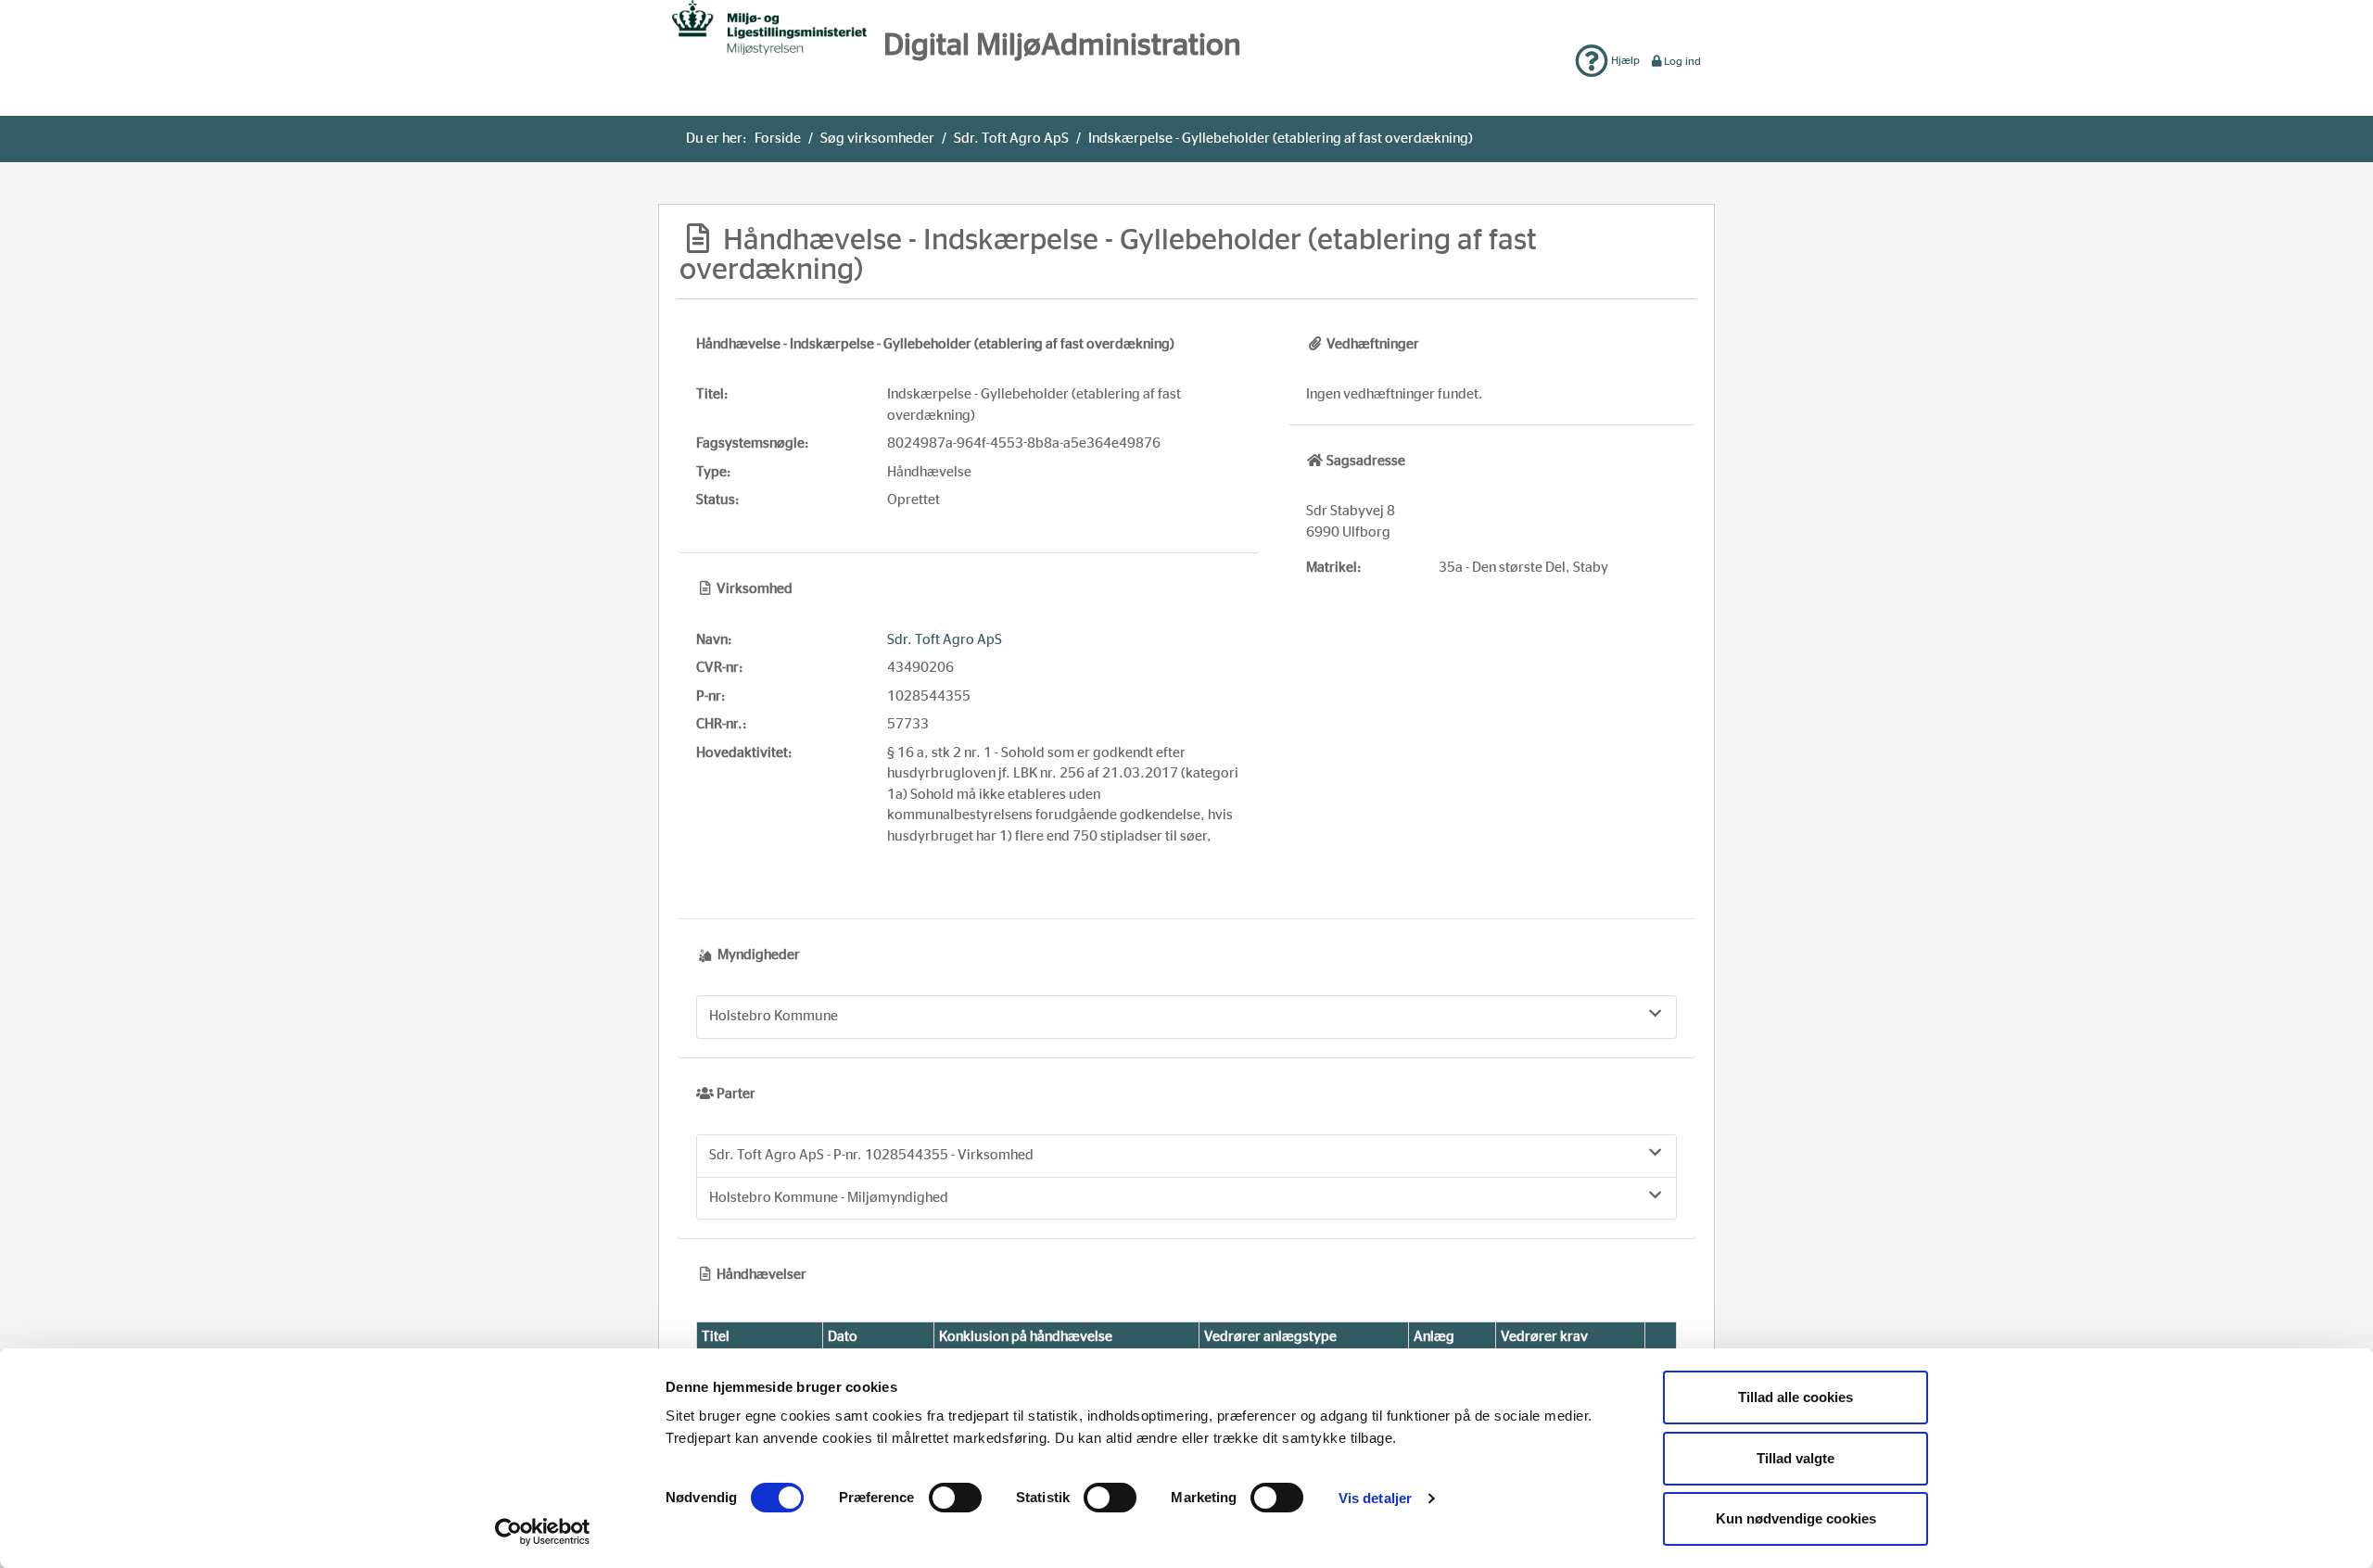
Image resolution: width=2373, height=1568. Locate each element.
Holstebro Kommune (774, 1016)
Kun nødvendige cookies (1796, 1518)
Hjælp (1624, 60)
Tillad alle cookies (1796, 1397)
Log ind (1682, 61)
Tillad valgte (1796, 1458)
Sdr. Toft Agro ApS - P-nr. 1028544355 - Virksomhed (871, 1155)
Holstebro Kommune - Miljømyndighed (829, 1198)
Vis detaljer (1375, 1498)
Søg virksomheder (877, 139)
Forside (778, 139)
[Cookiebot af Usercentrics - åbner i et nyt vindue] (543, 1532)
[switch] (955, 1498)
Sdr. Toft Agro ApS (1011, 139)
